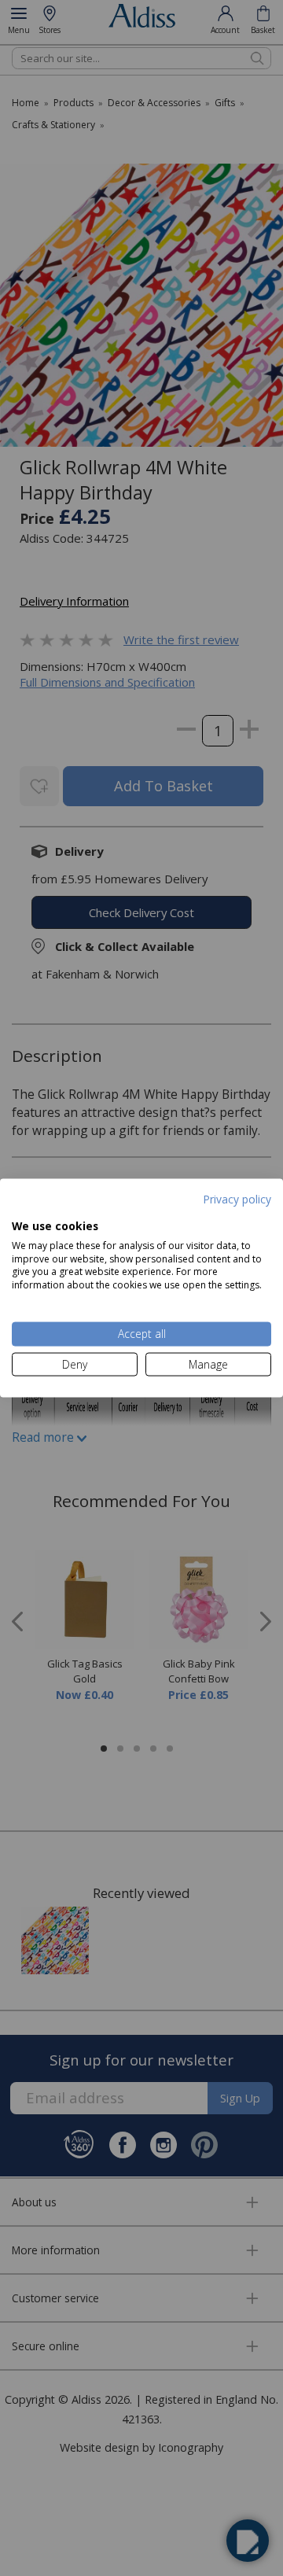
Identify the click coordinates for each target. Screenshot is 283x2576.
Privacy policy (237, 1198)
